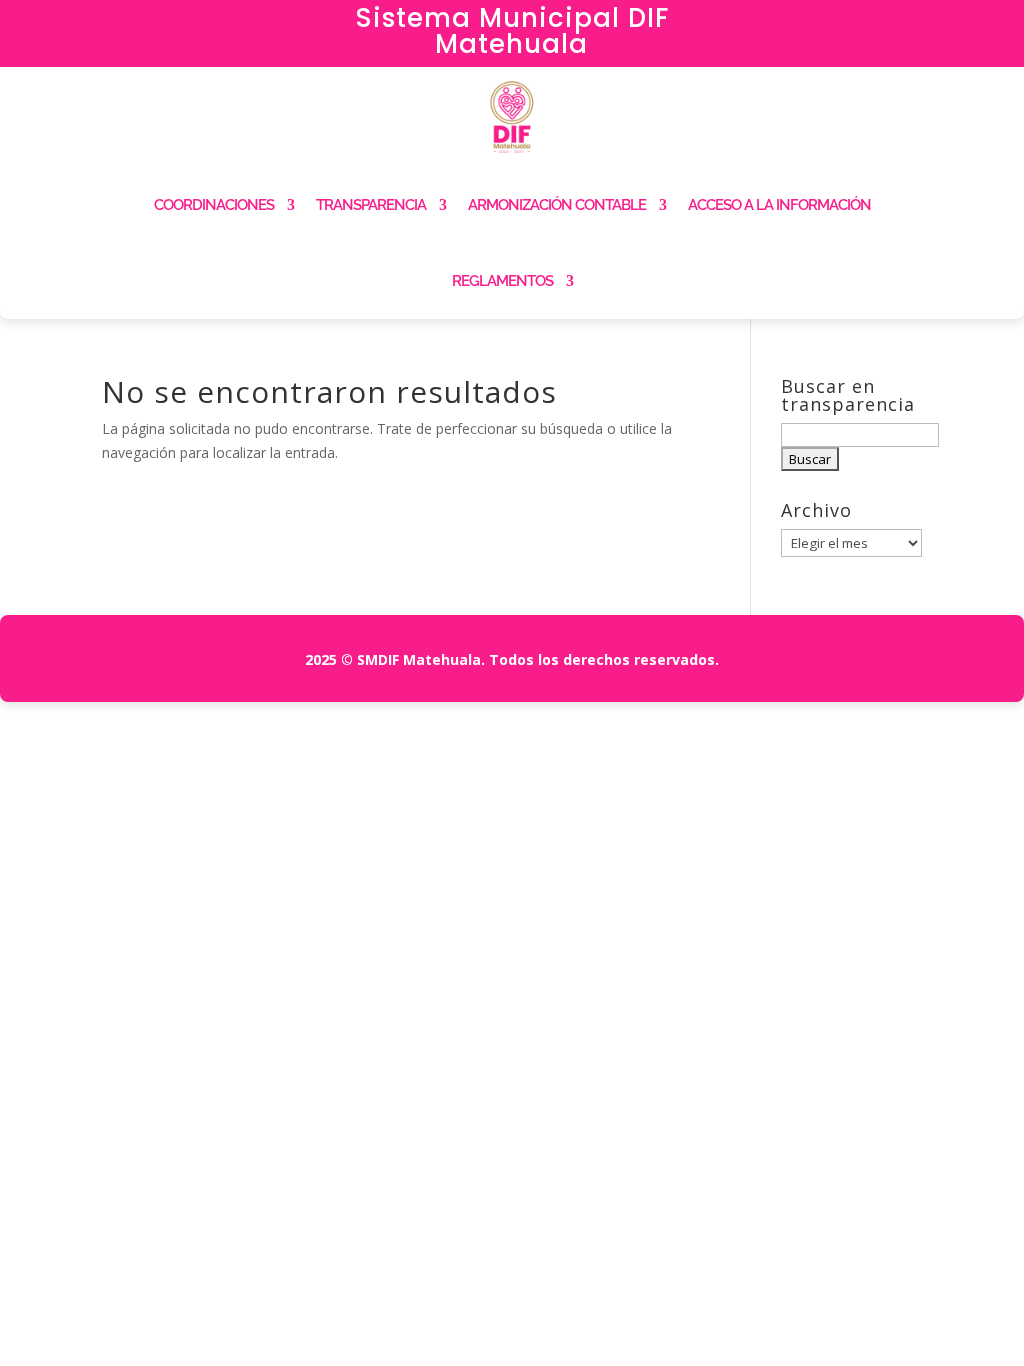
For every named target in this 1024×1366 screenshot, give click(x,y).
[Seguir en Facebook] (853, 26)
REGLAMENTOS (502, 281)
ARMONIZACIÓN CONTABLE (557, 205)
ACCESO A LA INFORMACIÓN (779, 205)
